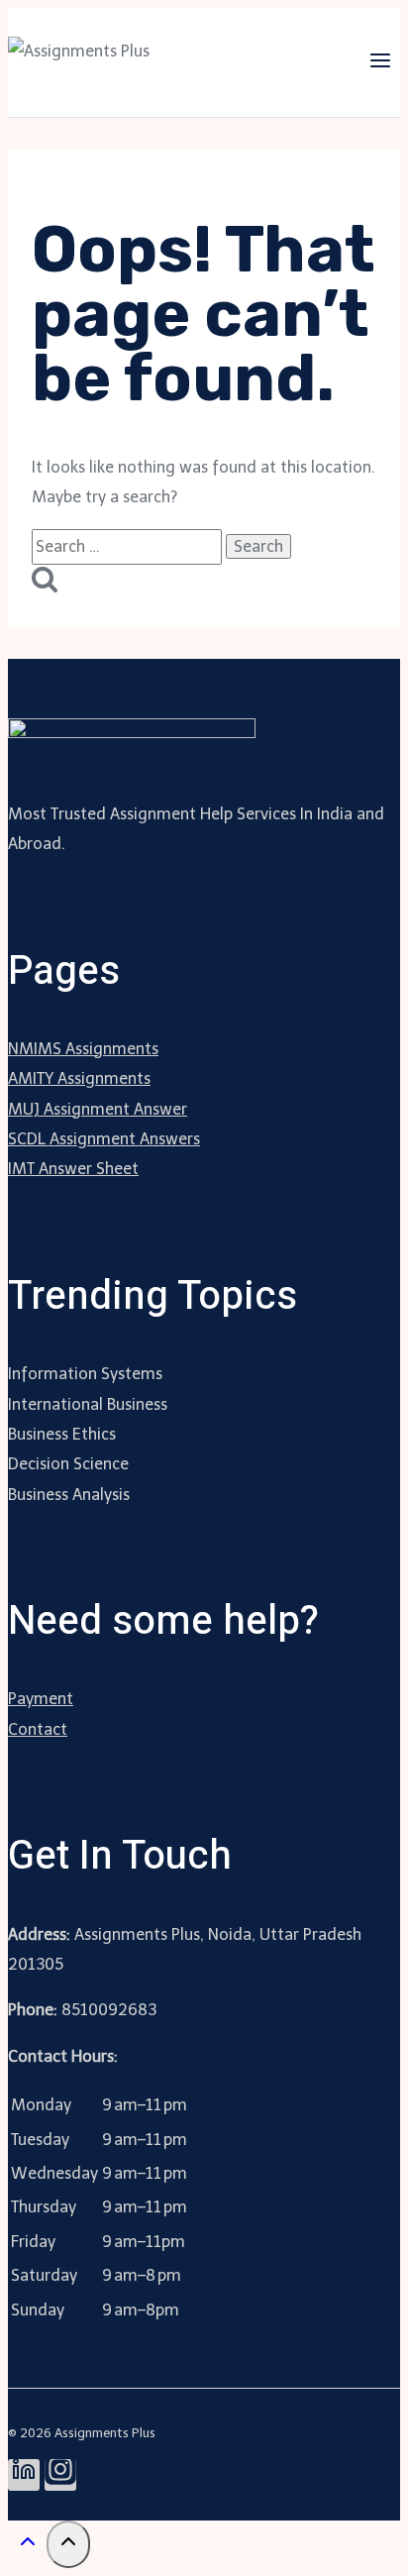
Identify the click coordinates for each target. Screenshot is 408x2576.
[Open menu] (380, 62)
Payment (41, 1699)
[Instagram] (60, 2475)
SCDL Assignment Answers (104, 1139)
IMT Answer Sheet (73, 1169)
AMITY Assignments (79, 1078)
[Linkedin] (24, 2475)
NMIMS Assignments (83, 1049)
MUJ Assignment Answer (98, 1109)
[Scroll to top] (27, 2547)
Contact (38, 1729)
